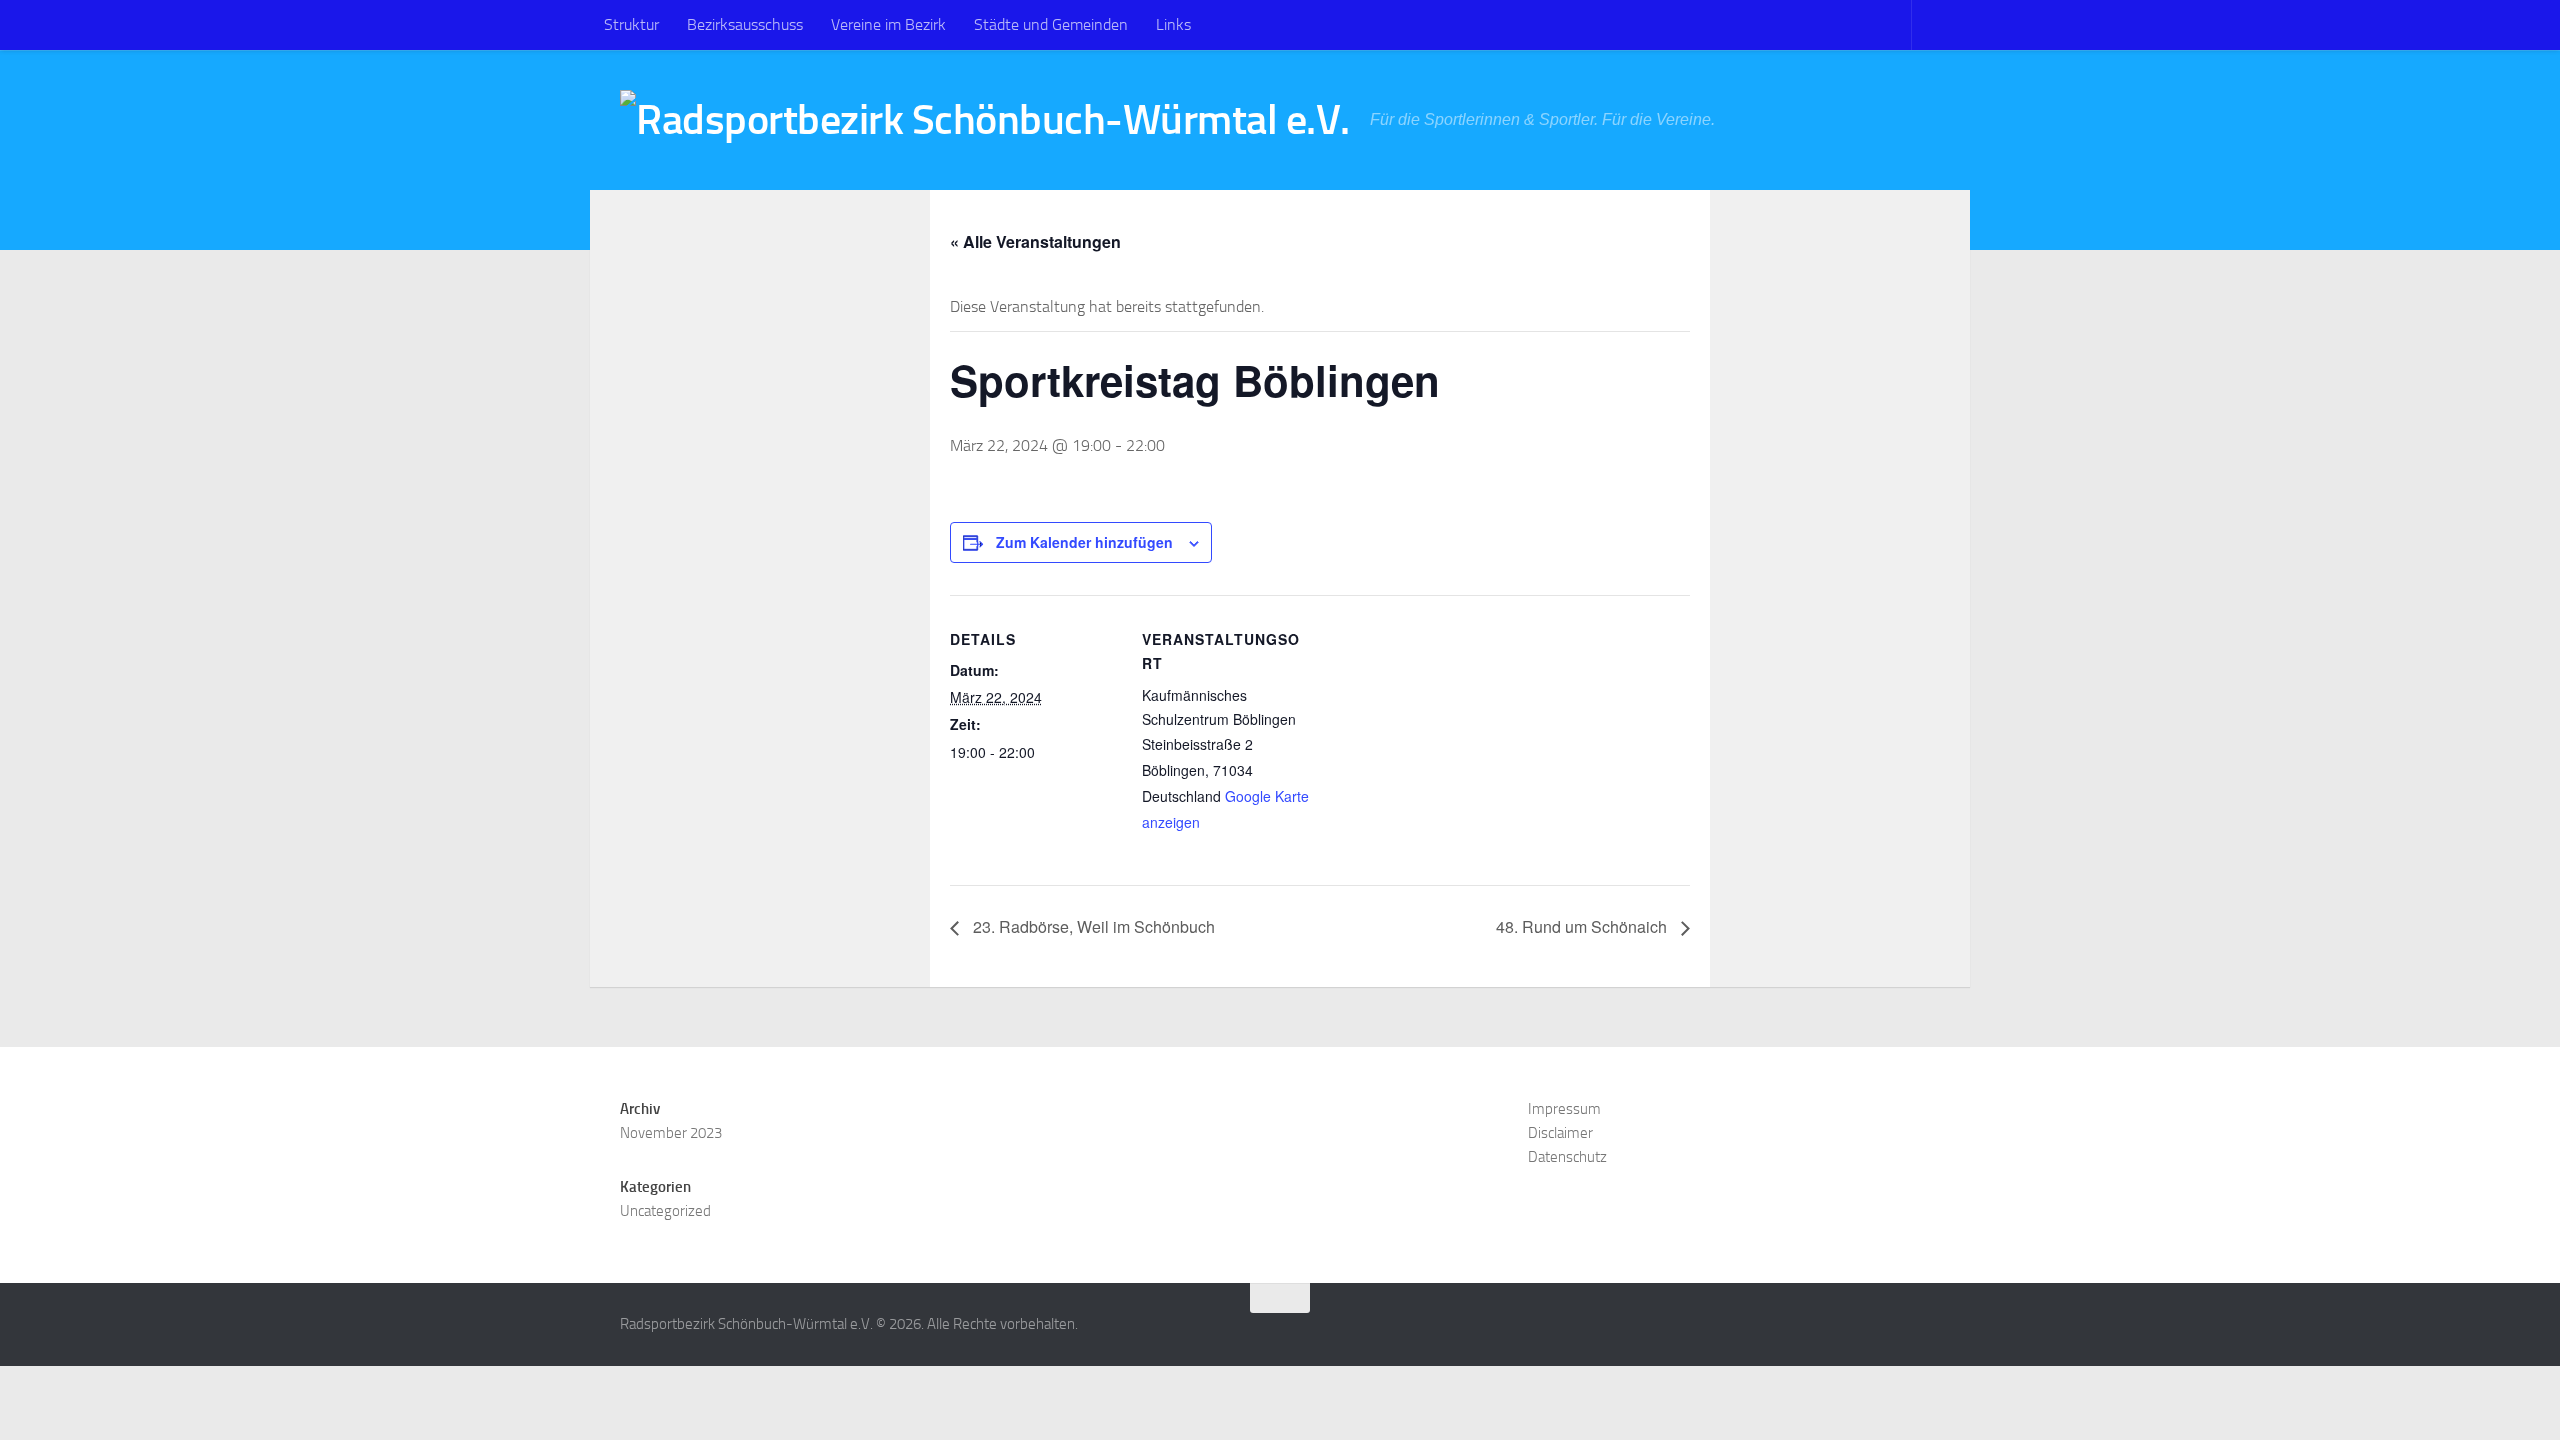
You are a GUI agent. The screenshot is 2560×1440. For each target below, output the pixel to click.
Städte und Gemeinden (1051, 24)
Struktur (631, 24)
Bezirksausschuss (745, 24)
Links (1173, 24)
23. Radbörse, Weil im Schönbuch (1092, 926)
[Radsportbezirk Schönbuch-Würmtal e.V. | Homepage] (985, 120)
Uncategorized (665, 1211)
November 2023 (671, 1133)
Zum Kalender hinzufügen (1084, 542)
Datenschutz (1567, 1157)
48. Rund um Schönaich (1583, 926)
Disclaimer (1560, 1133)
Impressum (1564, 1109)
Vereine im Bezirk (888, 24)
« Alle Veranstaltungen (1035, 241)
